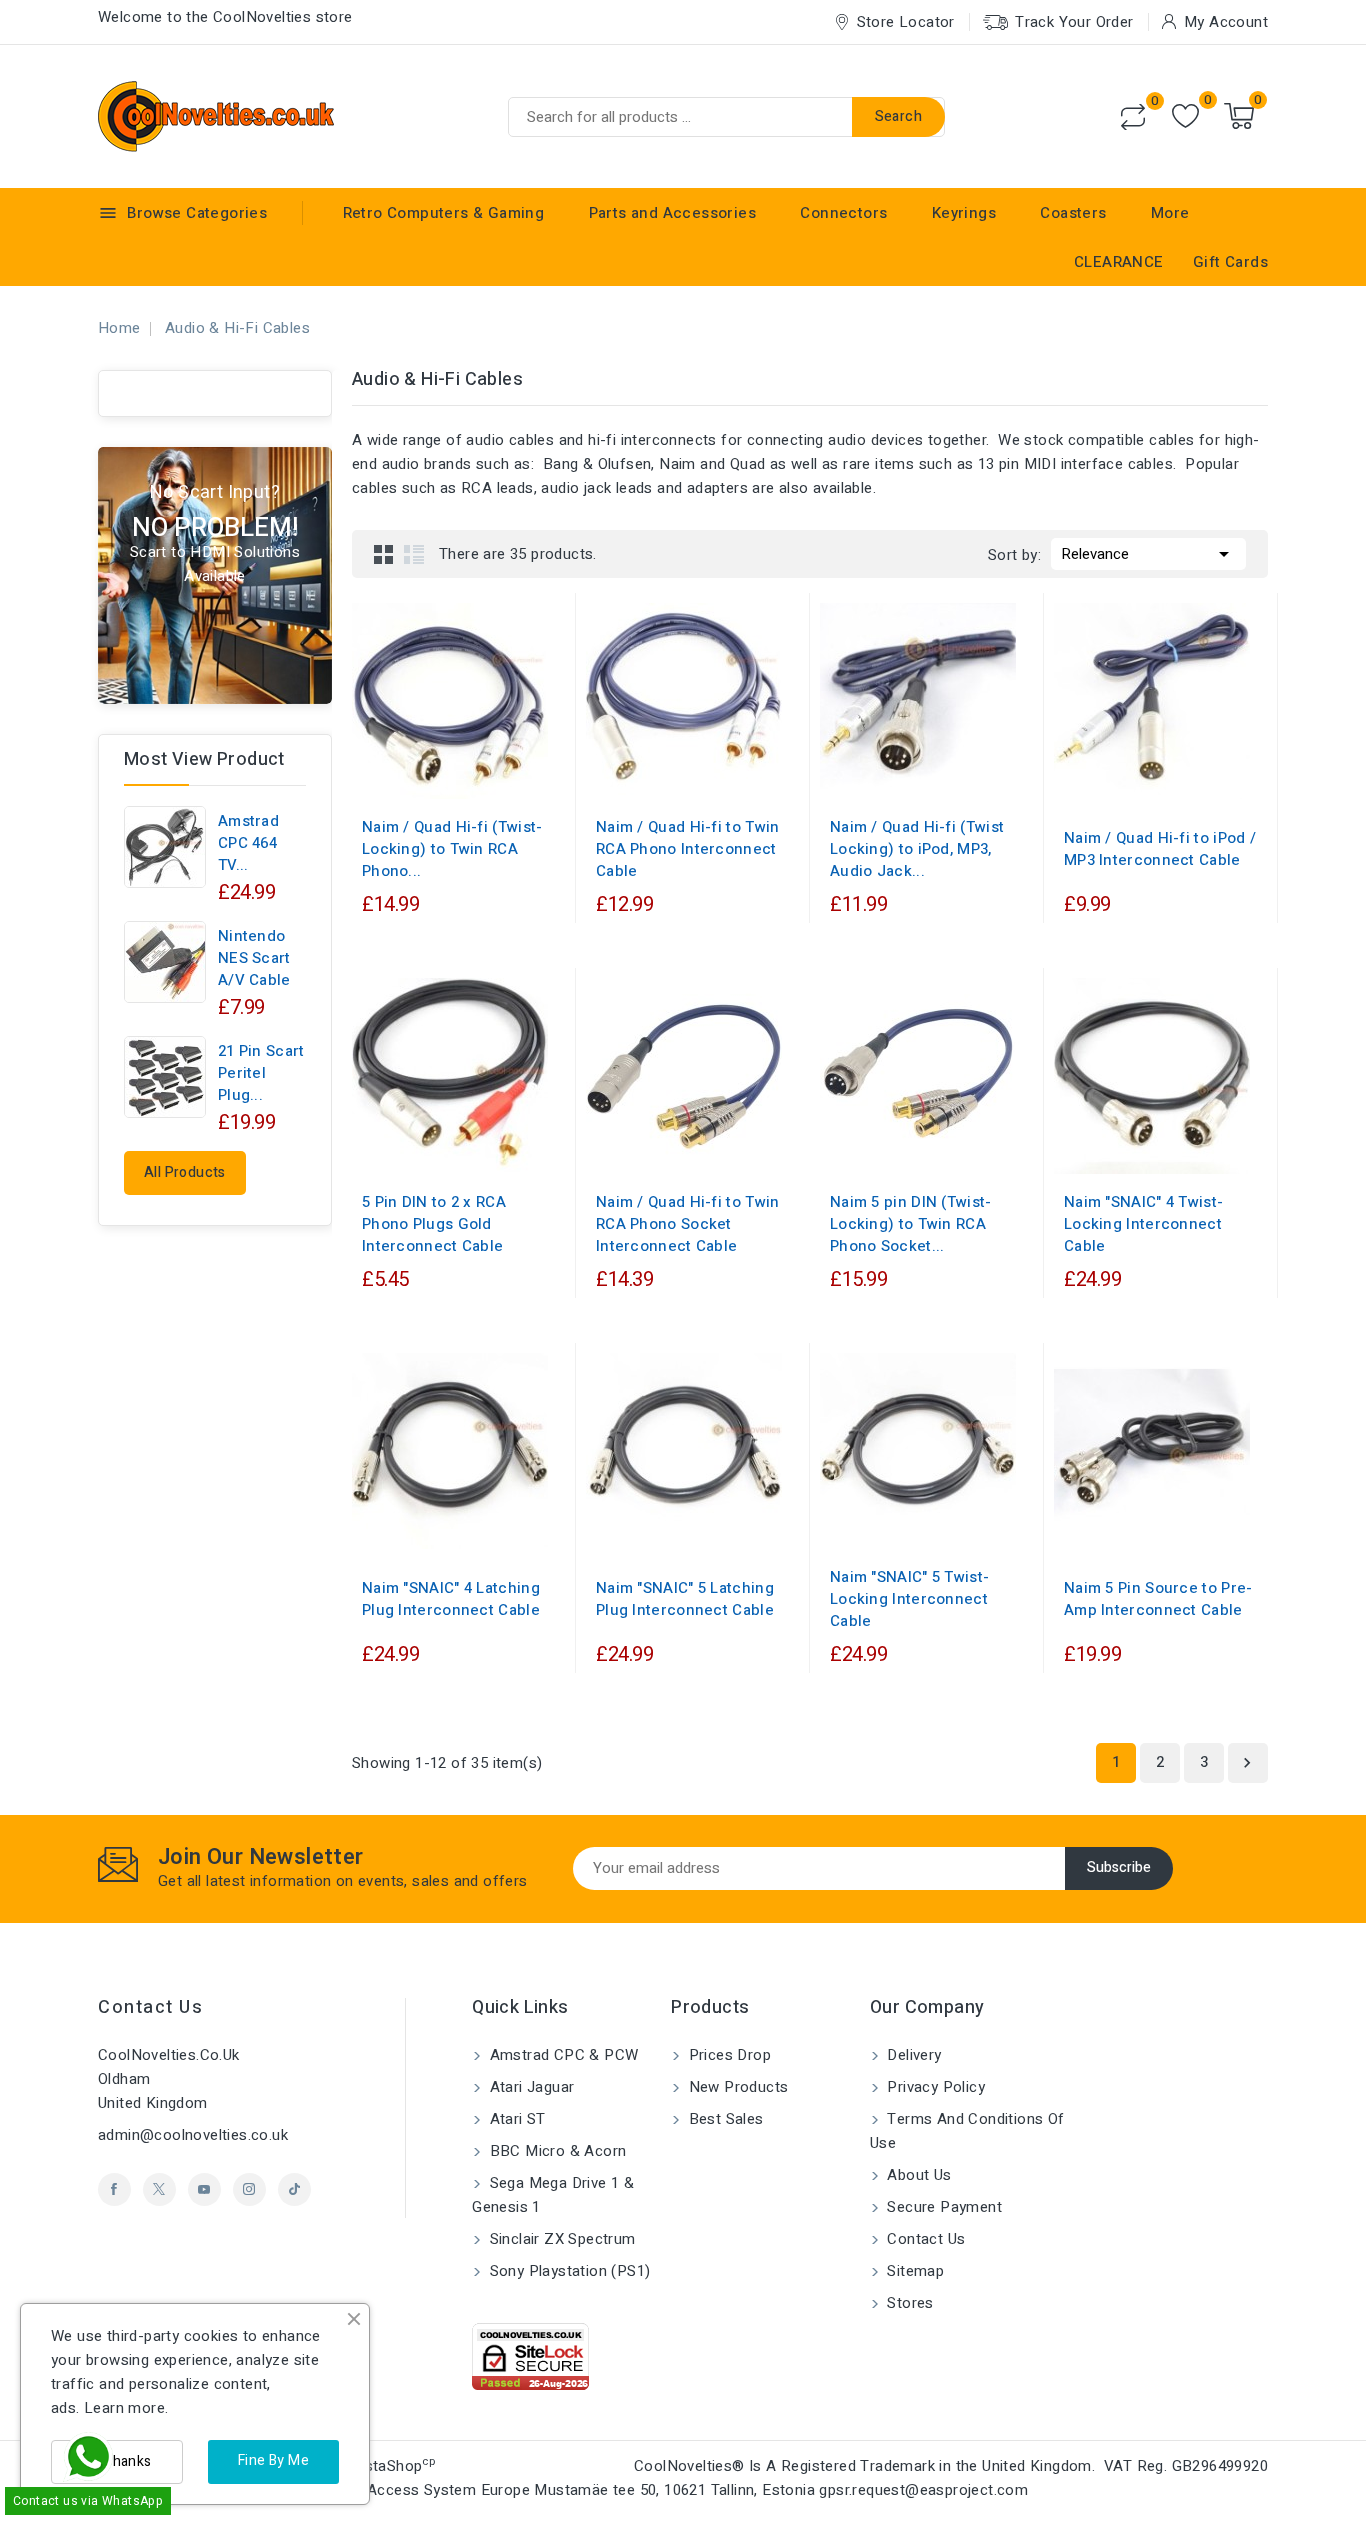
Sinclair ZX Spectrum (560, 2239)
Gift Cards (1230, 262)
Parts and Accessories (672, 213)
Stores (908, 2303)
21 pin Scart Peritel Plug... (261, 1073)
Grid (384, 554)
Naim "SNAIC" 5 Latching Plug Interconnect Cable (685, 1599)
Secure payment (942, 2207)
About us (917, 2175)
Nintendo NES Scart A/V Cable (254, 958)
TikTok (294, 2189)
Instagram (249, 2189)
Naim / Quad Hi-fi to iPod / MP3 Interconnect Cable (1160, 849)
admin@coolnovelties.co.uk (193, 2135)
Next (1247, 1763)
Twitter (159, 2189)
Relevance (1148, 554)
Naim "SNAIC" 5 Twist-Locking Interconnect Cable (909, 1599)
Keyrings (964, 213)
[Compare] (1133, 117)
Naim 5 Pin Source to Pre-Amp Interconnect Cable (1158, 1599)
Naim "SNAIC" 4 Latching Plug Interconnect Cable (451, 1599)
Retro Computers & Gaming (444, 213)
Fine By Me (273, 2460)
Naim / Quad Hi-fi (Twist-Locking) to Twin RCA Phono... (452, 849)
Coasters (1073, 213)
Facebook (114, 2189)
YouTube (204, 2189)
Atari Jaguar (529, 2087)
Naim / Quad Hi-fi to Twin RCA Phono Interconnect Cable (688, 849)
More (1170, 213)
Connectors (843, 213)
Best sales (723, 2119)
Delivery (912, 2055)
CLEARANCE (1119, 262)
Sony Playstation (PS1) (567, 2271)
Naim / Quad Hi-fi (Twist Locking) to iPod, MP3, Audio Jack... (917, 849)
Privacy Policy (934, 2087)
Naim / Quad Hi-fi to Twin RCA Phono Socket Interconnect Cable (688, 1224)
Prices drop (727, 2055)
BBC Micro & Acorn (555, 2151)
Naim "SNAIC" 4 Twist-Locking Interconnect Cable (1143, 1224)
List (414, 554)
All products (185, 1172)
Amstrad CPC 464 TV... (248, 843)
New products (736, 2087)
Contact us (150, 2007)
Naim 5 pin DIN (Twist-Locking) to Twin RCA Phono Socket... (911, 1224)
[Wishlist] (1185, 116)
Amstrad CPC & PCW (561, 2055)
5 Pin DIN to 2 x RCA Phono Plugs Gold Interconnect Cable (434, 1224)
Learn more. (126, 2408)
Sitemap (913, 2271)
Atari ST (515, 2119)
